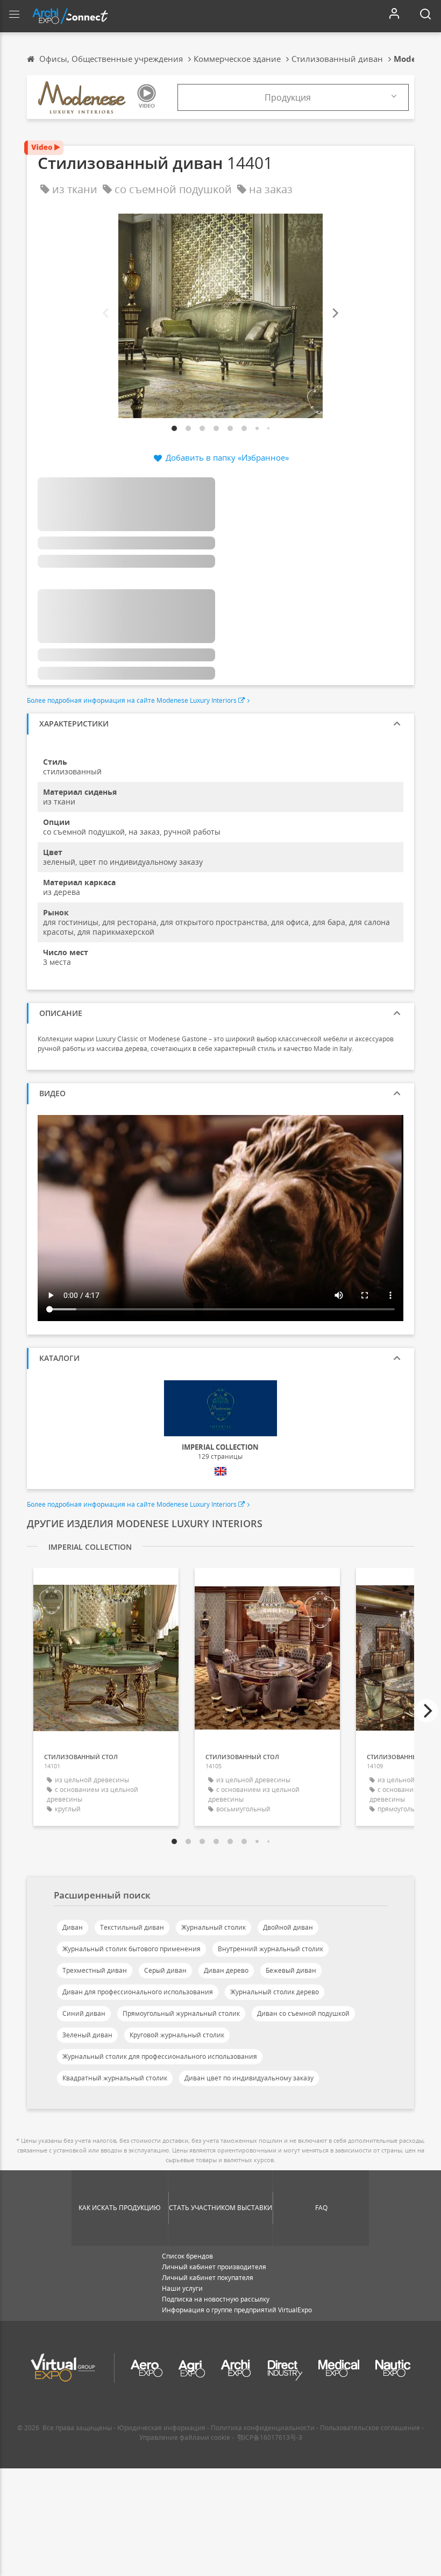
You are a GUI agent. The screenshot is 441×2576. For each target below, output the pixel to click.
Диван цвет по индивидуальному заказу (249, 2078)
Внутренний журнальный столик (271, 1949)
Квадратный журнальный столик (115, 2078)
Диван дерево (226, 1970)
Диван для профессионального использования (138, 1992)
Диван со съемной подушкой (303, 2013)
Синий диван (84, 2013)
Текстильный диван (132, 1927)
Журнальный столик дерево (275, 1992)
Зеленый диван (87, 2035)
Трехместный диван (95, 1970)
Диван (73, 1927)
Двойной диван (288, 1927)
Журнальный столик (214, 1927)
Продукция (288, 97)
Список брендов (187, 2256)
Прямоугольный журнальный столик (181, 2013)
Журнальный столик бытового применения (131, 1949)
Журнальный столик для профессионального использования (160, 2056)
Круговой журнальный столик (177, 2035)
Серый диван (165, 1970)
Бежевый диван (291, 1970)
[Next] (335, 313)
